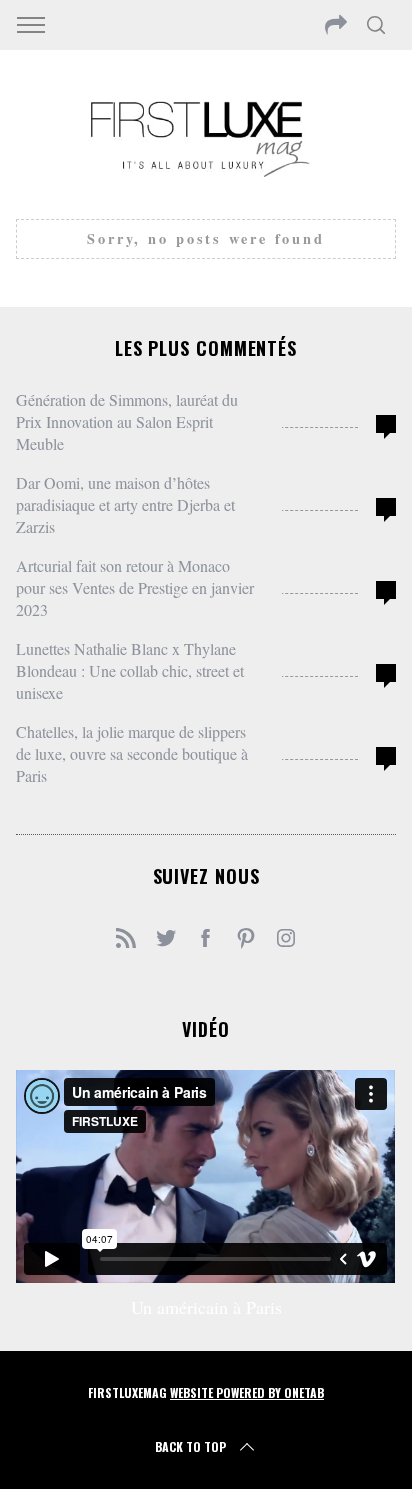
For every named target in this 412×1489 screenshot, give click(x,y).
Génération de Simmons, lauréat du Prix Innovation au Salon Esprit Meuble (127, 421)
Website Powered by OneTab (247, 1392)
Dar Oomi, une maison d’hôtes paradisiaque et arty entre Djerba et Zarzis (125, 504)
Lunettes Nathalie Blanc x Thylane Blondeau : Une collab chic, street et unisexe (130, 670)
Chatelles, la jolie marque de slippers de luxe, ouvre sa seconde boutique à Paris (132, 753)
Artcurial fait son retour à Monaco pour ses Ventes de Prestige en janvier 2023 (135, 587)
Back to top (190, 1446)
